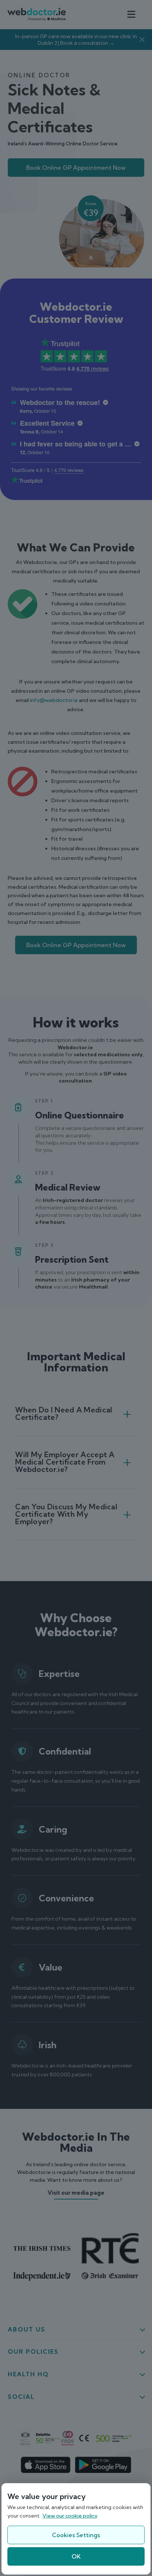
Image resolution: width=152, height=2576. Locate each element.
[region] (76, 2529)
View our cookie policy (70, 2516)
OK (76, 2556)
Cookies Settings (76, 2535)
